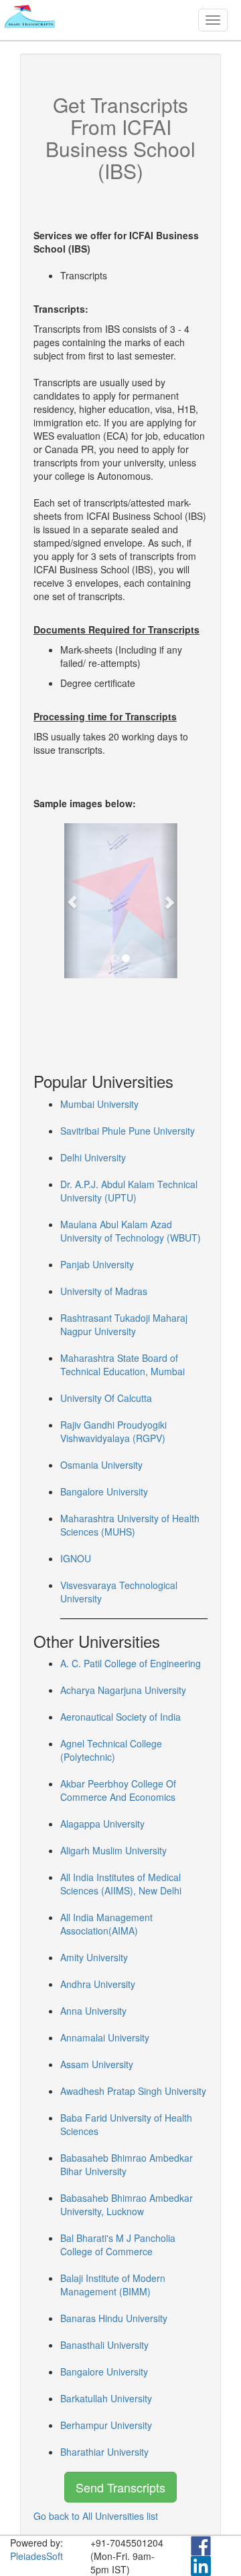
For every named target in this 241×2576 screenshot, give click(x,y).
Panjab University (97, 1264)
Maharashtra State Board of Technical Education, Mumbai (123, 1365)
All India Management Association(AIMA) (106, 1924)
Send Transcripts (120, 2487)
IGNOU (76, 1558)
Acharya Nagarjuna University (123, 1690)
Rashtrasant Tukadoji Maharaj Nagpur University (124, 1324)
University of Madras (104, 1291)
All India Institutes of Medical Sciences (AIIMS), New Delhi (121, 1884)
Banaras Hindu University (114, 2318)
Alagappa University (102, 1824)
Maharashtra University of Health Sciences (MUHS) (130, 1525)
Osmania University (101, 1465)
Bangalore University (104, 1491)
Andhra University (98, 1984)
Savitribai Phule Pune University (128, 1131)
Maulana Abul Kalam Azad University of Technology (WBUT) (131, 1231)
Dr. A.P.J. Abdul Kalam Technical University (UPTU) (129, 1191)
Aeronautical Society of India (120, 1717)
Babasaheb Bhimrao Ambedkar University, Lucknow (127, 2204)
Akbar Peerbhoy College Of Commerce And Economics (118, 1790)
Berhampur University (106, 2425)
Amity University (94, 1957)
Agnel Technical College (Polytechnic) (111, 1750)
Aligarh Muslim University (113, 1850)
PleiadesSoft (36, 2556)
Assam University (97, 2064)
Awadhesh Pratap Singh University (133, 2091)
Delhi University (93, 1157)
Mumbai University (99, 1104)
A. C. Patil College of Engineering (131, 1663)
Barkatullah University (106, 2398)
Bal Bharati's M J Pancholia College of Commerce (118, 2245)
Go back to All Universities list (96, 2516)
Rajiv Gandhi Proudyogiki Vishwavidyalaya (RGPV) (113, 1431)
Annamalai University (105, 2037)
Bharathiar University (104, 2452)
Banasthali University (104, 2345)
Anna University (93, 2011)
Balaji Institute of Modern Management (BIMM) (113, 2285)
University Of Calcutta (106, 1398)
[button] (73, 901)
